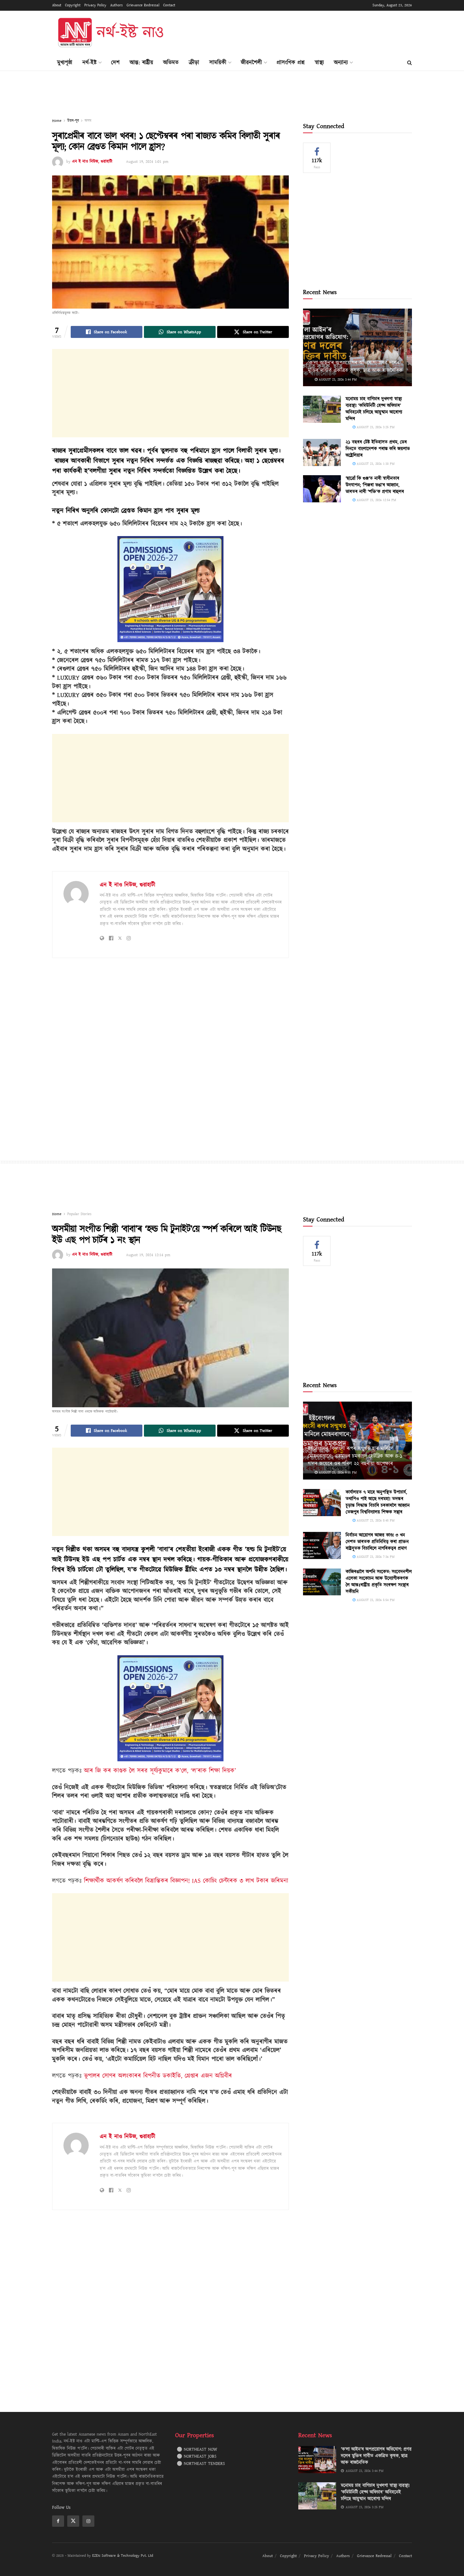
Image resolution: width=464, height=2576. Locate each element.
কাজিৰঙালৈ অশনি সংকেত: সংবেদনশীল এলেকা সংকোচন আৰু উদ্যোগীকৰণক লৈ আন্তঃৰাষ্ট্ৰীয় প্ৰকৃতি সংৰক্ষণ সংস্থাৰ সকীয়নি (379, 1582)
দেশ (115, 63)
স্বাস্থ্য (319, 63)
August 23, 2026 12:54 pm (376, 500)
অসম (88, 121)
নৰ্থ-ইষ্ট (89, 63)
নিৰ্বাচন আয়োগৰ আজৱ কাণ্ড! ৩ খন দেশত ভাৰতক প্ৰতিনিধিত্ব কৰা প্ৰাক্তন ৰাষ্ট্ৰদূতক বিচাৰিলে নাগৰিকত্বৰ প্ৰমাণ (377, 1542)
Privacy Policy (95, 5)
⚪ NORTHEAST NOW (197, 2449)
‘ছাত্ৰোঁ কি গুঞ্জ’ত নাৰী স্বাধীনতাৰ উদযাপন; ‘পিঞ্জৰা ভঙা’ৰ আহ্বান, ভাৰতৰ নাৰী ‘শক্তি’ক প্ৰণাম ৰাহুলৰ (375, 485)
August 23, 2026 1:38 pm (375, 464)
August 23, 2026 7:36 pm (375, 1557)
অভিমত (171, 63)
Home (57, 121)
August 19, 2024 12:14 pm (148, 1255)
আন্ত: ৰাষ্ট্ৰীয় (141, 63)
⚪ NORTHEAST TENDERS (201, 2464)
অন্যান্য (341, 63)
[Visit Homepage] (110, 33)
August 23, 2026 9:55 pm (337, 1472)
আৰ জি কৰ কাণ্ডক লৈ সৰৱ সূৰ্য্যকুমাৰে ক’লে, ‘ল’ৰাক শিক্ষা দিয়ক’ (160, 1771)
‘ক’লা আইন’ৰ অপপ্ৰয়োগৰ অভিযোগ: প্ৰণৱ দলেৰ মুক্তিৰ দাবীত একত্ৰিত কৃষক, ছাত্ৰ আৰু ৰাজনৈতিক (355, 367)
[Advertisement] (297, 32)
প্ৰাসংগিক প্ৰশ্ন (291, 63)
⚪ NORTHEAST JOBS (197, 2456)
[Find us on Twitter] (73, 2521)
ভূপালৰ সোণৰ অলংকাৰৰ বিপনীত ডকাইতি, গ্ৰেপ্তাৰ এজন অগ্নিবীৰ (158, 2076)
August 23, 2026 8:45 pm (375, 1520)
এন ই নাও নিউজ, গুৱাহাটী (92, 162)
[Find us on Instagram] (88, 2521)
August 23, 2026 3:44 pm (337, 379)
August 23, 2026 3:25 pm (375, 427)
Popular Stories (79, 1214)
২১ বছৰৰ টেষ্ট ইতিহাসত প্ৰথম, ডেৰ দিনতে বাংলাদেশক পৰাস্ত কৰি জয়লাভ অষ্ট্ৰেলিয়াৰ (378, 449)
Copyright (73, 5)
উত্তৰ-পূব (73, 121)
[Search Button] (410, 63)
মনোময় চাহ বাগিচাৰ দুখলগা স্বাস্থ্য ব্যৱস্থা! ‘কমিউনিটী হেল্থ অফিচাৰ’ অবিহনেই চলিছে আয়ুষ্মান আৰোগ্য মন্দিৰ (374, 409)
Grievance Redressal (143, 5)
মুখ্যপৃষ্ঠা (65, 63)
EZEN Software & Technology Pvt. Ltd (123, 2556)
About (57, 5)
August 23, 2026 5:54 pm (375, 1600)
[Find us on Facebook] (58, 2521)
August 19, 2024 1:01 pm (147, 162)
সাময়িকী (218, 63)
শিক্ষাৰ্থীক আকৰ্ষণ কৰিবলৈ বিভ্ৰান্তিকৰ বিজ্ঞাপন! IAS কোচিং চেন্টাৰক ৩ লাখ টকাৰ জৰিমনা (186, 1881)
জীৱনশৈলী (251, 63)
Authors (116, 5)
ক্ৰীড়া (194, 63)
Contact (169, 5)
